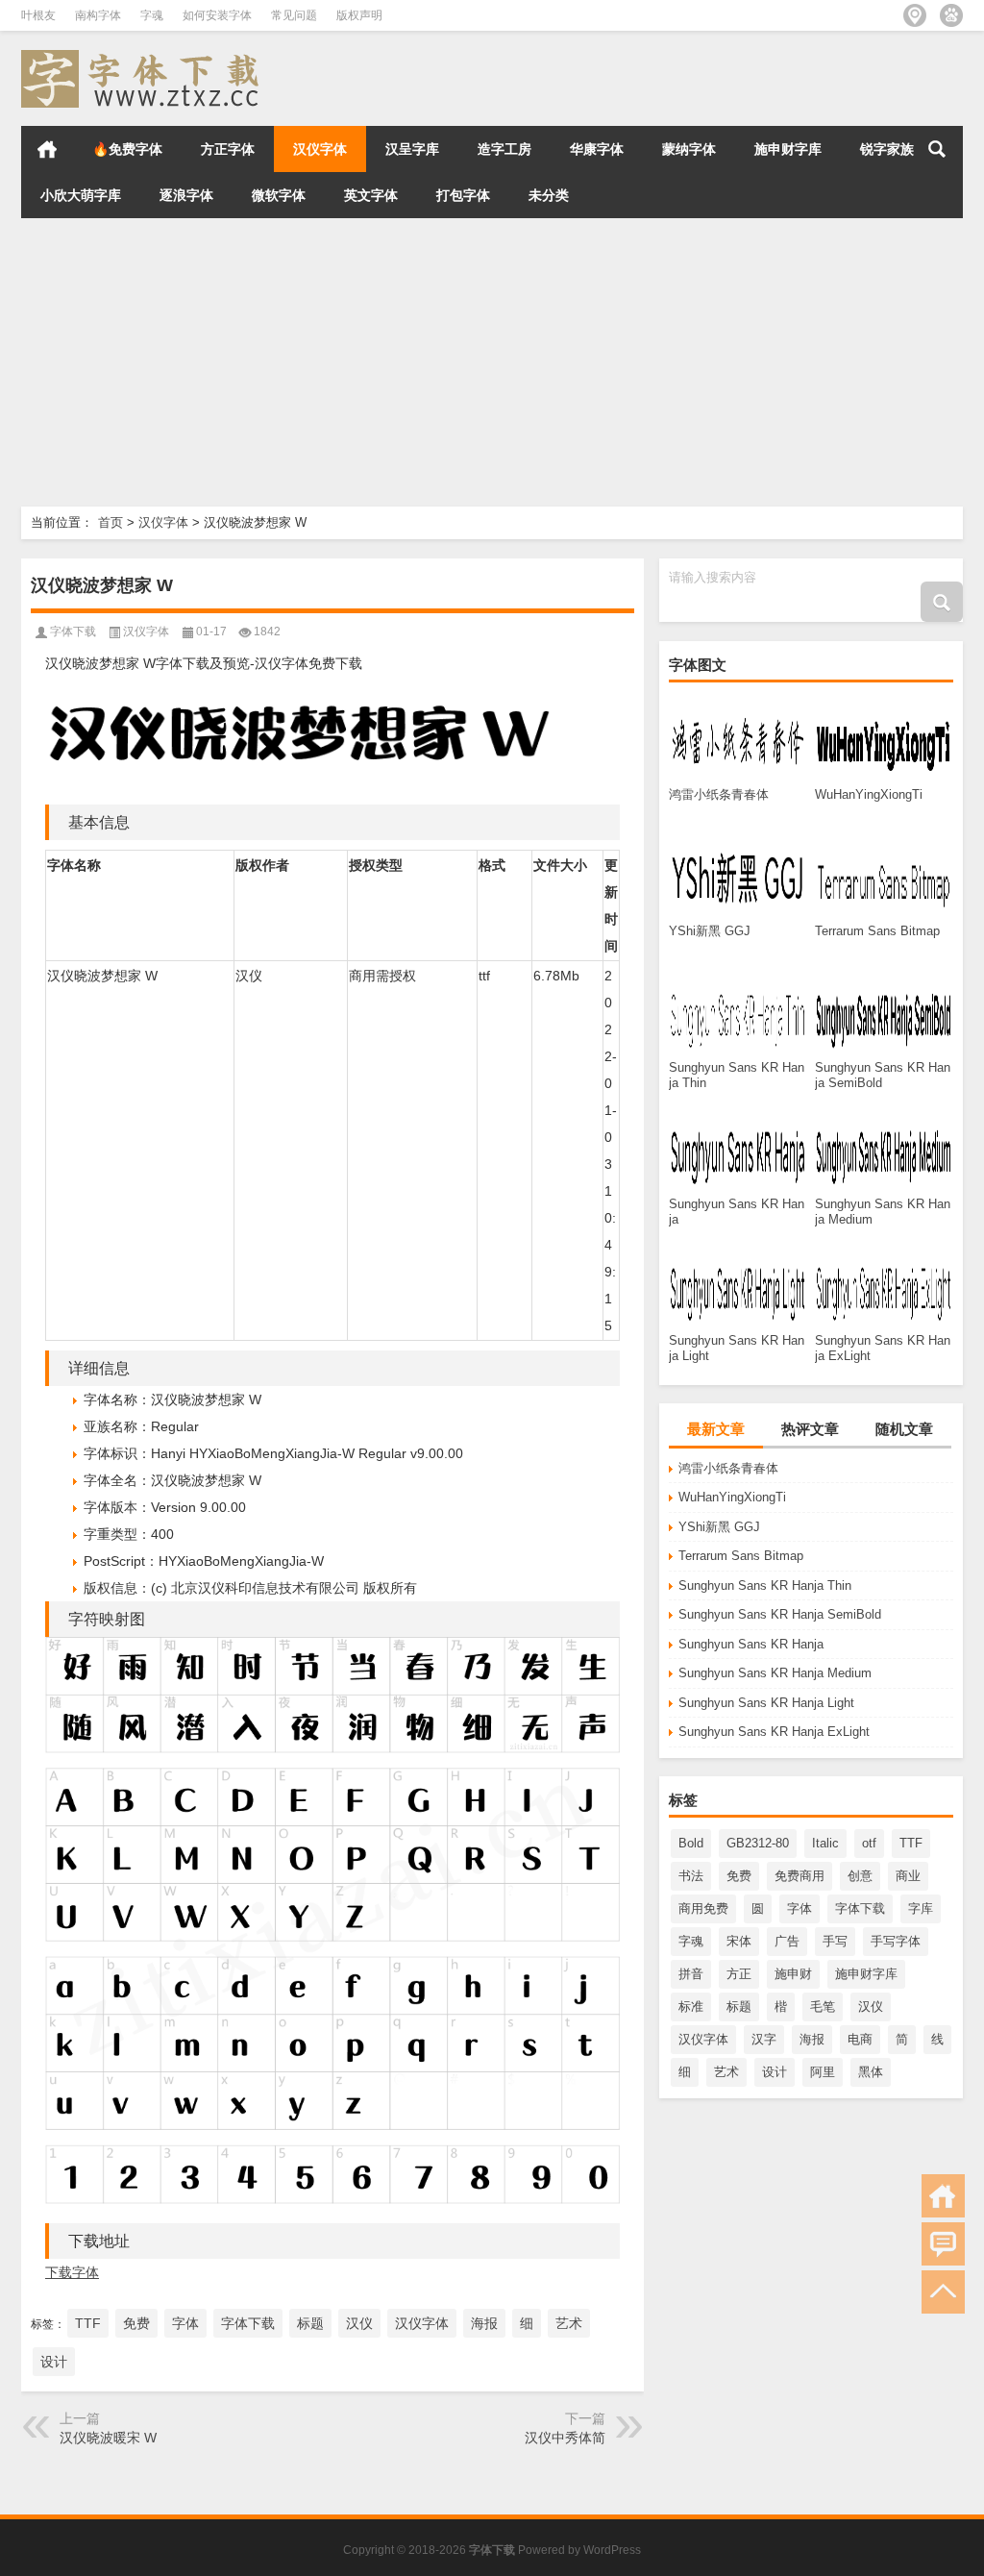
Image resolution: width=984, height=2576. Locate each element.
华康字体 (597, 149)
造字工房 (504, 149)
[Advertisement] (492, 362)
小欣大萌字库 (81, 195)
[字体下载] (144, 56)
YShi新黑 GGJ (719, 1527)
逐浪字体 (186, 195)
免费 (739, 1876)
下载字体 (72, 2272)
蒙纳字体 (689, 149)
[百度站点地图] (951, 15)
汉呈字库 (412, 149)
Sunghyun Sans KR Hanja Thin (765, 1585)
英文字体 (371, 195)
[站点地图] (915, 15)
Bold (691, 1843)
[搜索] (937, 149)
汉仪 (871, 2006)
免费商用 (799, 1876)
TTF (911, 1843)
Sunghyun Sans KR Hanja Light (766, 1703)
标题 (739, 2006)
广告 (787, 1941)
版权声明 (359, 15)
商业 (908, 1876)
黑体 (871, 2072)
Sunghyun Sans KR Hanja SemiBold (780, 1614)
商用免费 (703, 1908)
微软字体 (279, 195)
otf (869, 1843)
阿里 (823, 2072)
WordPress (612, 2550)
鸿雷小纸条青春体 (728, 1468)
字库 (921, 1908)
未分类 (549, 195)
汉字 (764, 2039)
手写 (835, 1941)
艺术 (726, 2072)
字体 (799, 1908)
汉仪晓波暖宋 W (108, 2438)
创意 (860, 1876)
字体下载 (860, 1908)
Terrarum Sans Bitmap (741, 1556)
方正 (739, 1974)
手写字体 (896, 1941)
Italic (825, 1843)
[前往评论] (943, 2244)
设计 (775, 2072)
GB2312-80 (758, 1843)
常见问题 (294, 15)
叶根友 (38, 15)
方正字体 (228, 149)
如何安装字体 (217, 15)
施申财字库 (788, 149)
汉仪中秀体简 (565, 2438)
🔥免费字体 (127, 149)
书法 (691, 1876)
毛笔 (823, 2006)
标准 (691, 2006)
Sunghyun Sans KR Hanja (751, 1644)
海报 (812, 2039)
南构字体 (98, 15)
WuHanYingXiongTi (732, 1497)
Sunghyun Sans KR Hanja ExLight (774, 1732)
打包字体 (463, 195)
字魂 (152, 15)
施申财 (793, 1974)
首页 (47, 149)
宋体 (739, 1941)
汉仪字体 (320, 149)
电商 (860, 2039)
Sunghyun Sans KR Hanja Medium (775, 1673)
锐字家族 (887, 149)
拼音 (691, 1974)
